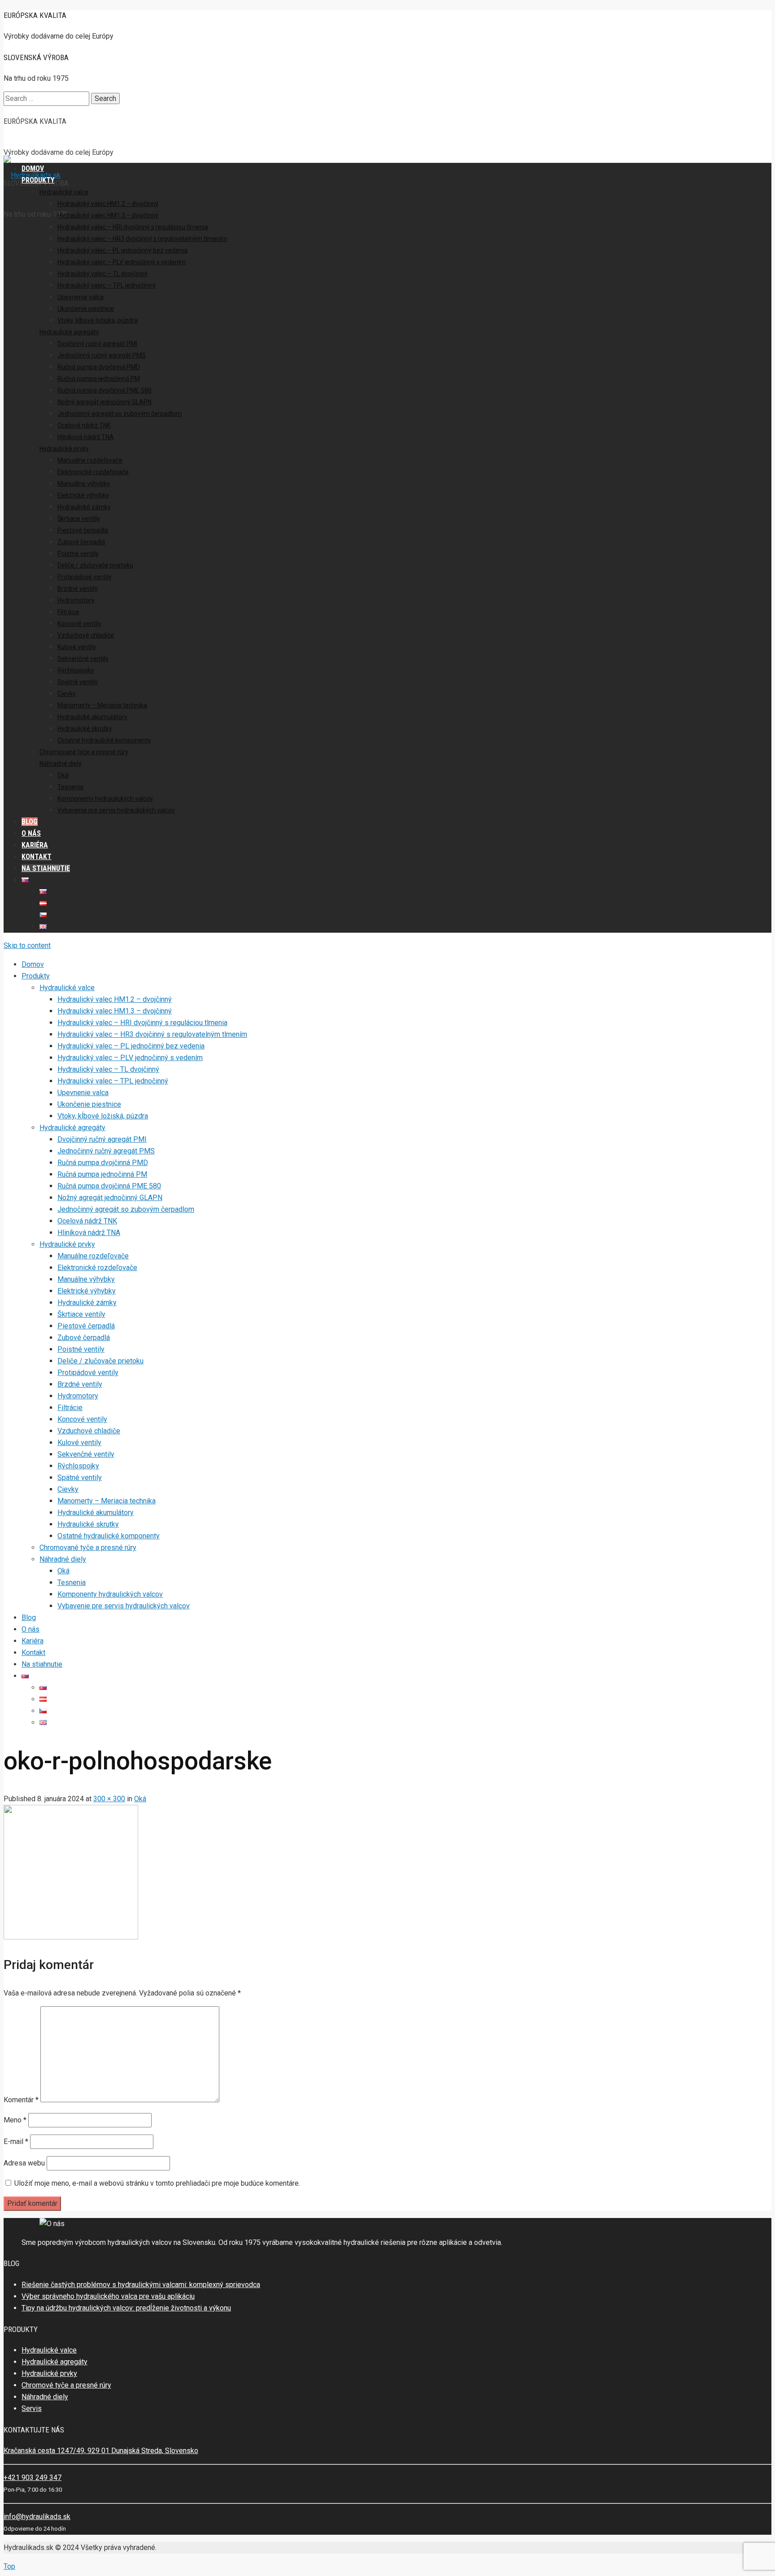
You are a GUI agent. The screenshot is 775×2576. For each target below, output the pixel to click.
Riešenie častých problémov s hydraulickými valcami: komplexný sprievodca (141, 2285)
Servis (32, 2408)
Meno (15, 2120)
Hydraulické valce (49, 2350)
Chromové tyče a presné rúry (66, 2385)
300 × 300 (109, 1799)
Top (9, 2566)
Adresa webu (24, 2163)
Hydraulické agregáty (54, 2362)
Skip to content (27, 945)
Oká (140, 1799)
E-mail (16, 2142)
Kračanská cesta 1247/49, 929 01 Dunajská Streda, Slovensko (101, 2451)
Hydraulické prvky (49, 2373)
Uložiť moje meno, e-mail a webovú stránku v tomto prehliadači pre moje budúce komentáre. (157, 2183)
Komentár (21, 2100)
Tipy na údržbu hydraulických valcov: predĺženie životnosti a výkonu (126, 2308)
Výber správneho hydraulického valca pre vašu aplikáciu (108, 2296)
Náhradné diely (45, 2397)
